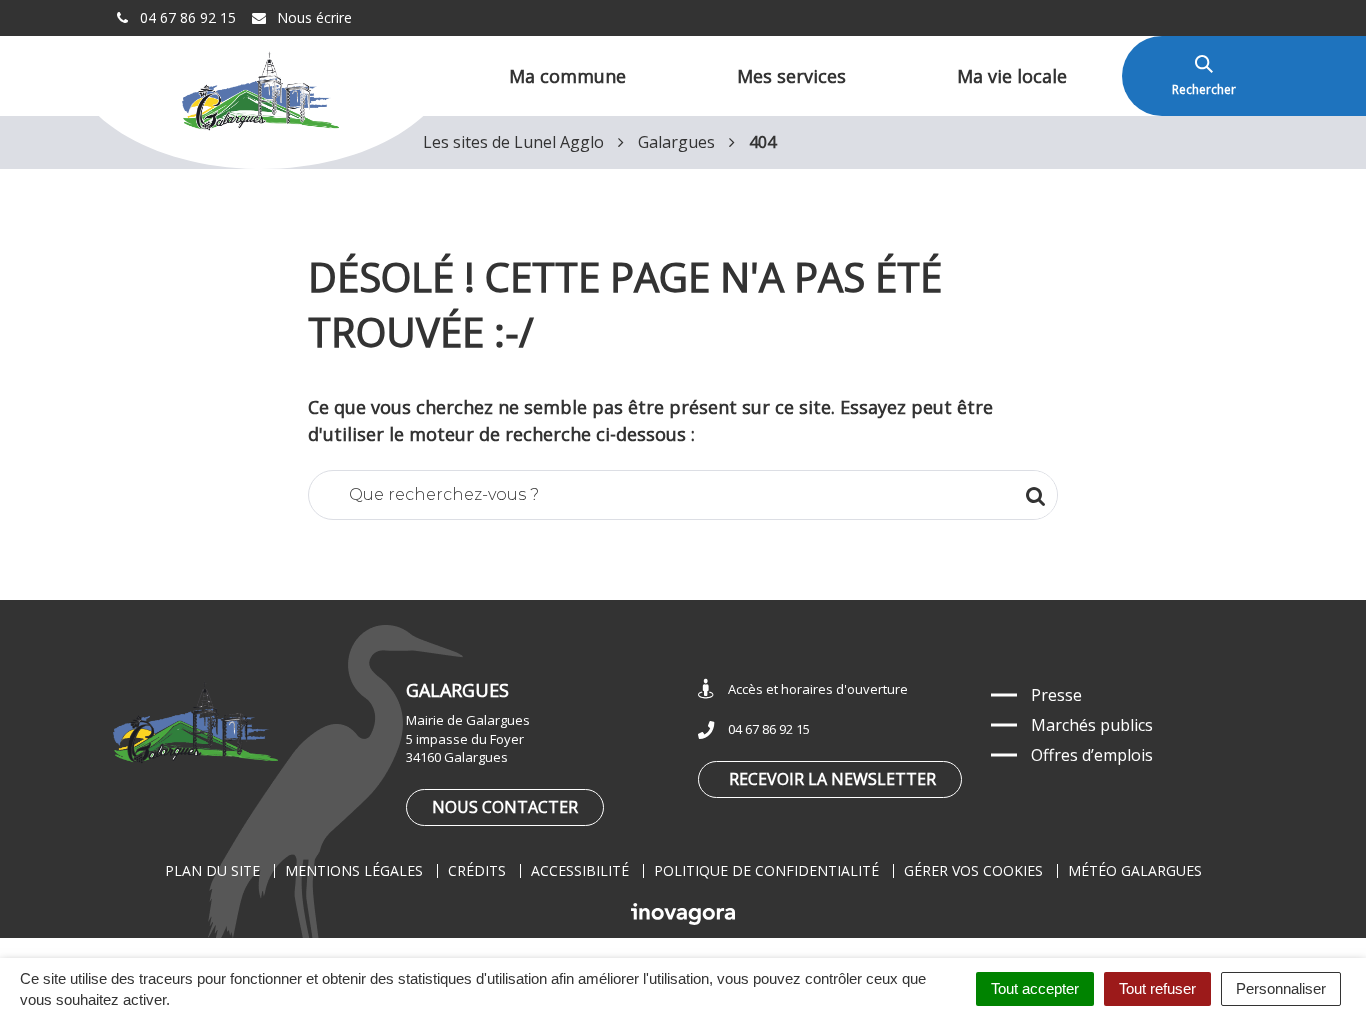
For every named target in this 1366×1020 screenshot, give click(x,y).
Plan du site (212, 870)
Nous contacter (505, 807)
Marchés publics (1092, 725)
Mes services (791, 76)
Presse (1056, 695)
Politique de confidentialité (766, 870)
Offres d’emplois (1092, 755)
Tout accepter (1035, 988)
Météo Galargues (1135, 870)
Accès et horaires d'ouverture (818, 689)
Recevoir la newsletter (832, 779)
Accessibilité (580, 870)
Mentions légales (354, 870)
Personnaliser (1281, 988)
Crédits (477, 870)
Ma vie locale (1012, 76)
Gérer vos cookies (973, 870)
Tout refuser (1157, 988)
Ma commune (567, 76)
